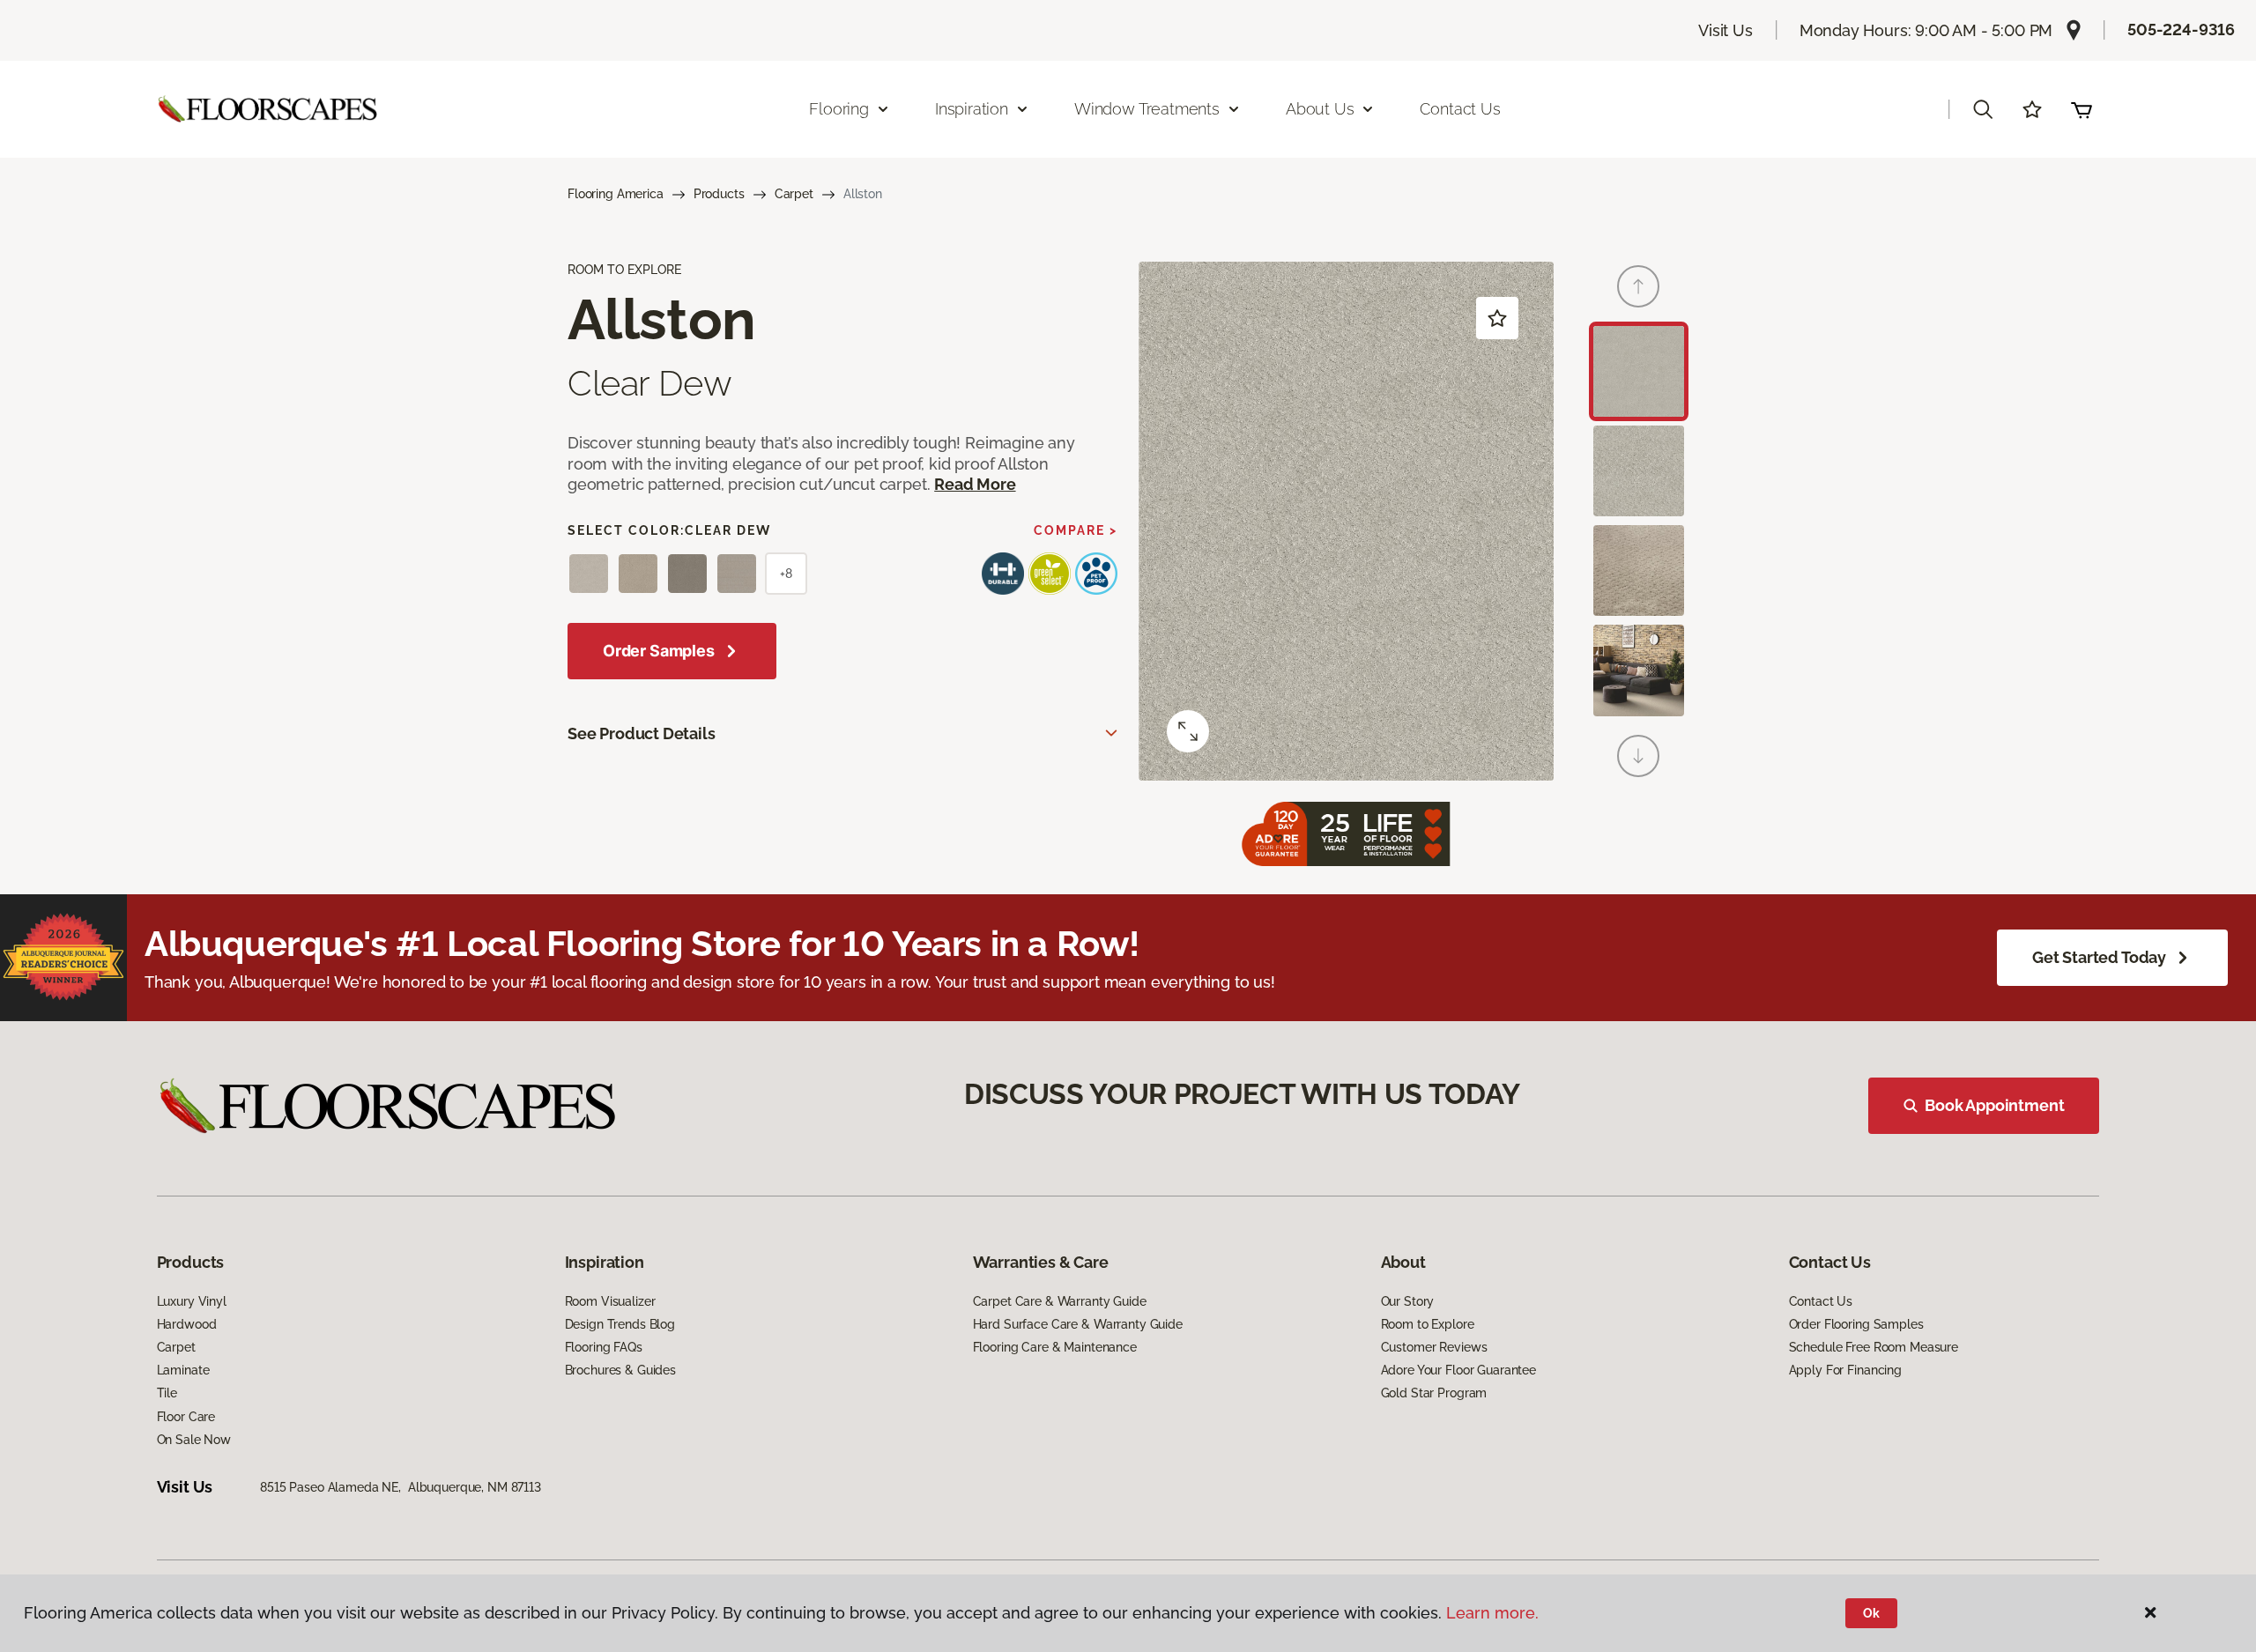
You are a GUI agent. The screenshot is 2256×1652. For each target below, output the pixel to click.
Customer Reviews (1434, 1347)
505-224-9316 (2181, 30)
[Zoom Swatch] (1188, 731)
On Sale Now (194, 1440)
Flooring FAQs (604, 1347)
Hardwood (187, 1324)
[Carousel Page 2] (1639, 471)
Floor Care (186, 1417)
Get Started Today (2099, 957)
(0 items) (2082, 109)
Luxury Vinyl (192, 1301)
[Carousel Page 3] (1639, 570)
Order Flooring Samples (1856, 1324)
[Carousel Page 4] (1639, 670)
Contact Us (1460, 109)
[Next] (1638, 756)
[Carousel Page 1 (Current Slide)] (1639, 371)
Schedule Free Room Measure (1874, 1347)
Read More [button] (975, 484)
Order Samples (659, 651)
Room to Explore (1428, 1324)
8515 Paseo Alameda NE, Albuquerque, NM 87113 (401, 1487)
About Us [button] (1320, 109)
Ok (1871, 1613)
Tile (167, 1393)
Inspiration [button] (972, 109)
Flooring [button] (839, 109)
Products (719, 194)
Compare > (1076, 530)
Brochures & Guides (620, 1370)
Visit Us (1725, 30)
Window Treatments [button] (1147, 109)
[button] (1983, 109)
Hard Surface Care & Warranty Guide (1078, 1324)
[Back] (1638, 286)
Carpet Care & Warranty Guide (1060, 1301)
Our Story (1408, 1301)
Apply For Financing (1845, 1370)
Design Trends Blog (620, 1324)
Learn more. (1492, 1613)
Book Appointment (1994, 1105)
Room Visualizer (610, 1301)
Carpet (794, 194)
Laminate (183, 1370)
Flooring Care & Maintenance (1055, 1347)
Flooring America (616, 194)
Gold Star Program (1434, 1393)
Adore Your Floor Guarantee (1458, 1370)
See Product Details (642, 733)
